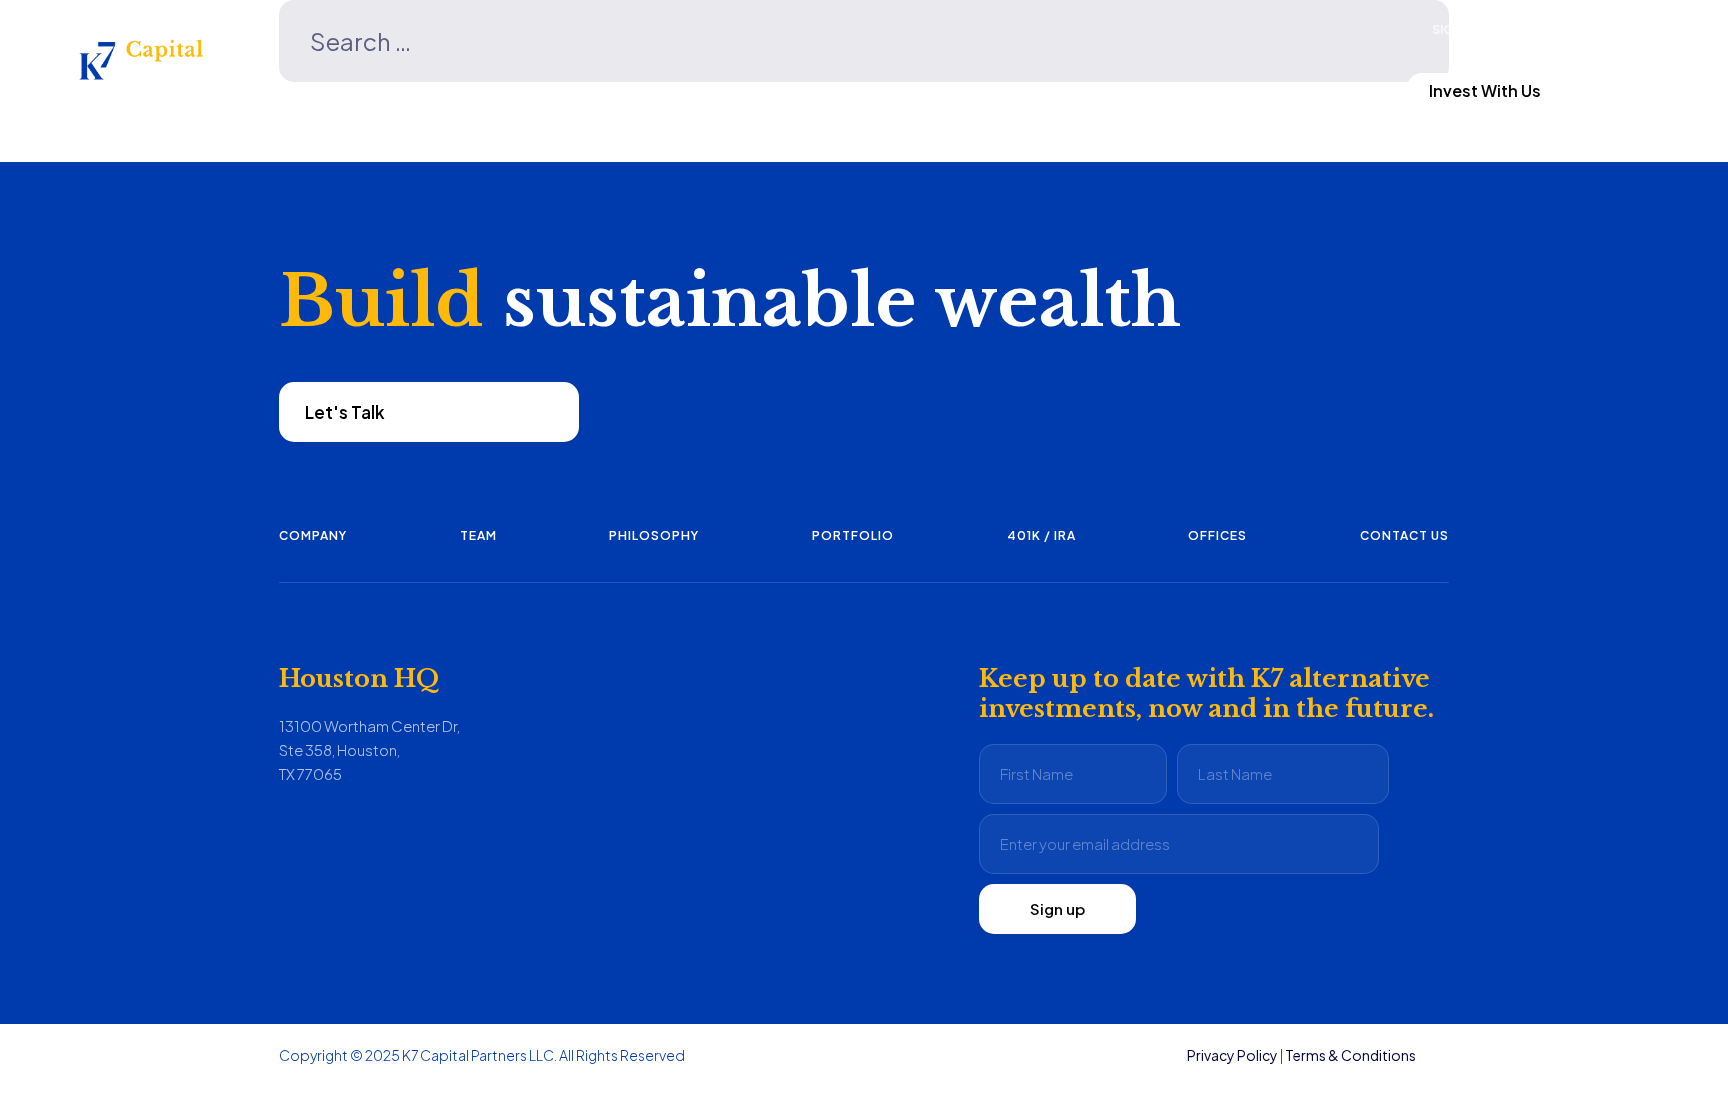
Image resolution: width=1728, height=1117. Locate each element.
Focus (324, 90)
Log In (1522, 29)
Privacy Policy (1232, 1055)
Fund (502, 90)
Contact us (1404, 535)
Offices (1217, 535)
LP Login (1262, 90)
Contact (1083, 90)
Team (478, 535)
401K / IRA (1041, 535)
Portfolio (853, 535)
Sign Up (1456, 29)
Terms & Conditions (1350, 1055)
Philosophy (654, 535)
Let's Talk (345, 412)
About (890, 90)
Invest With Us (1485, 90)
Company (313, 535)
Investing (694, 90)
